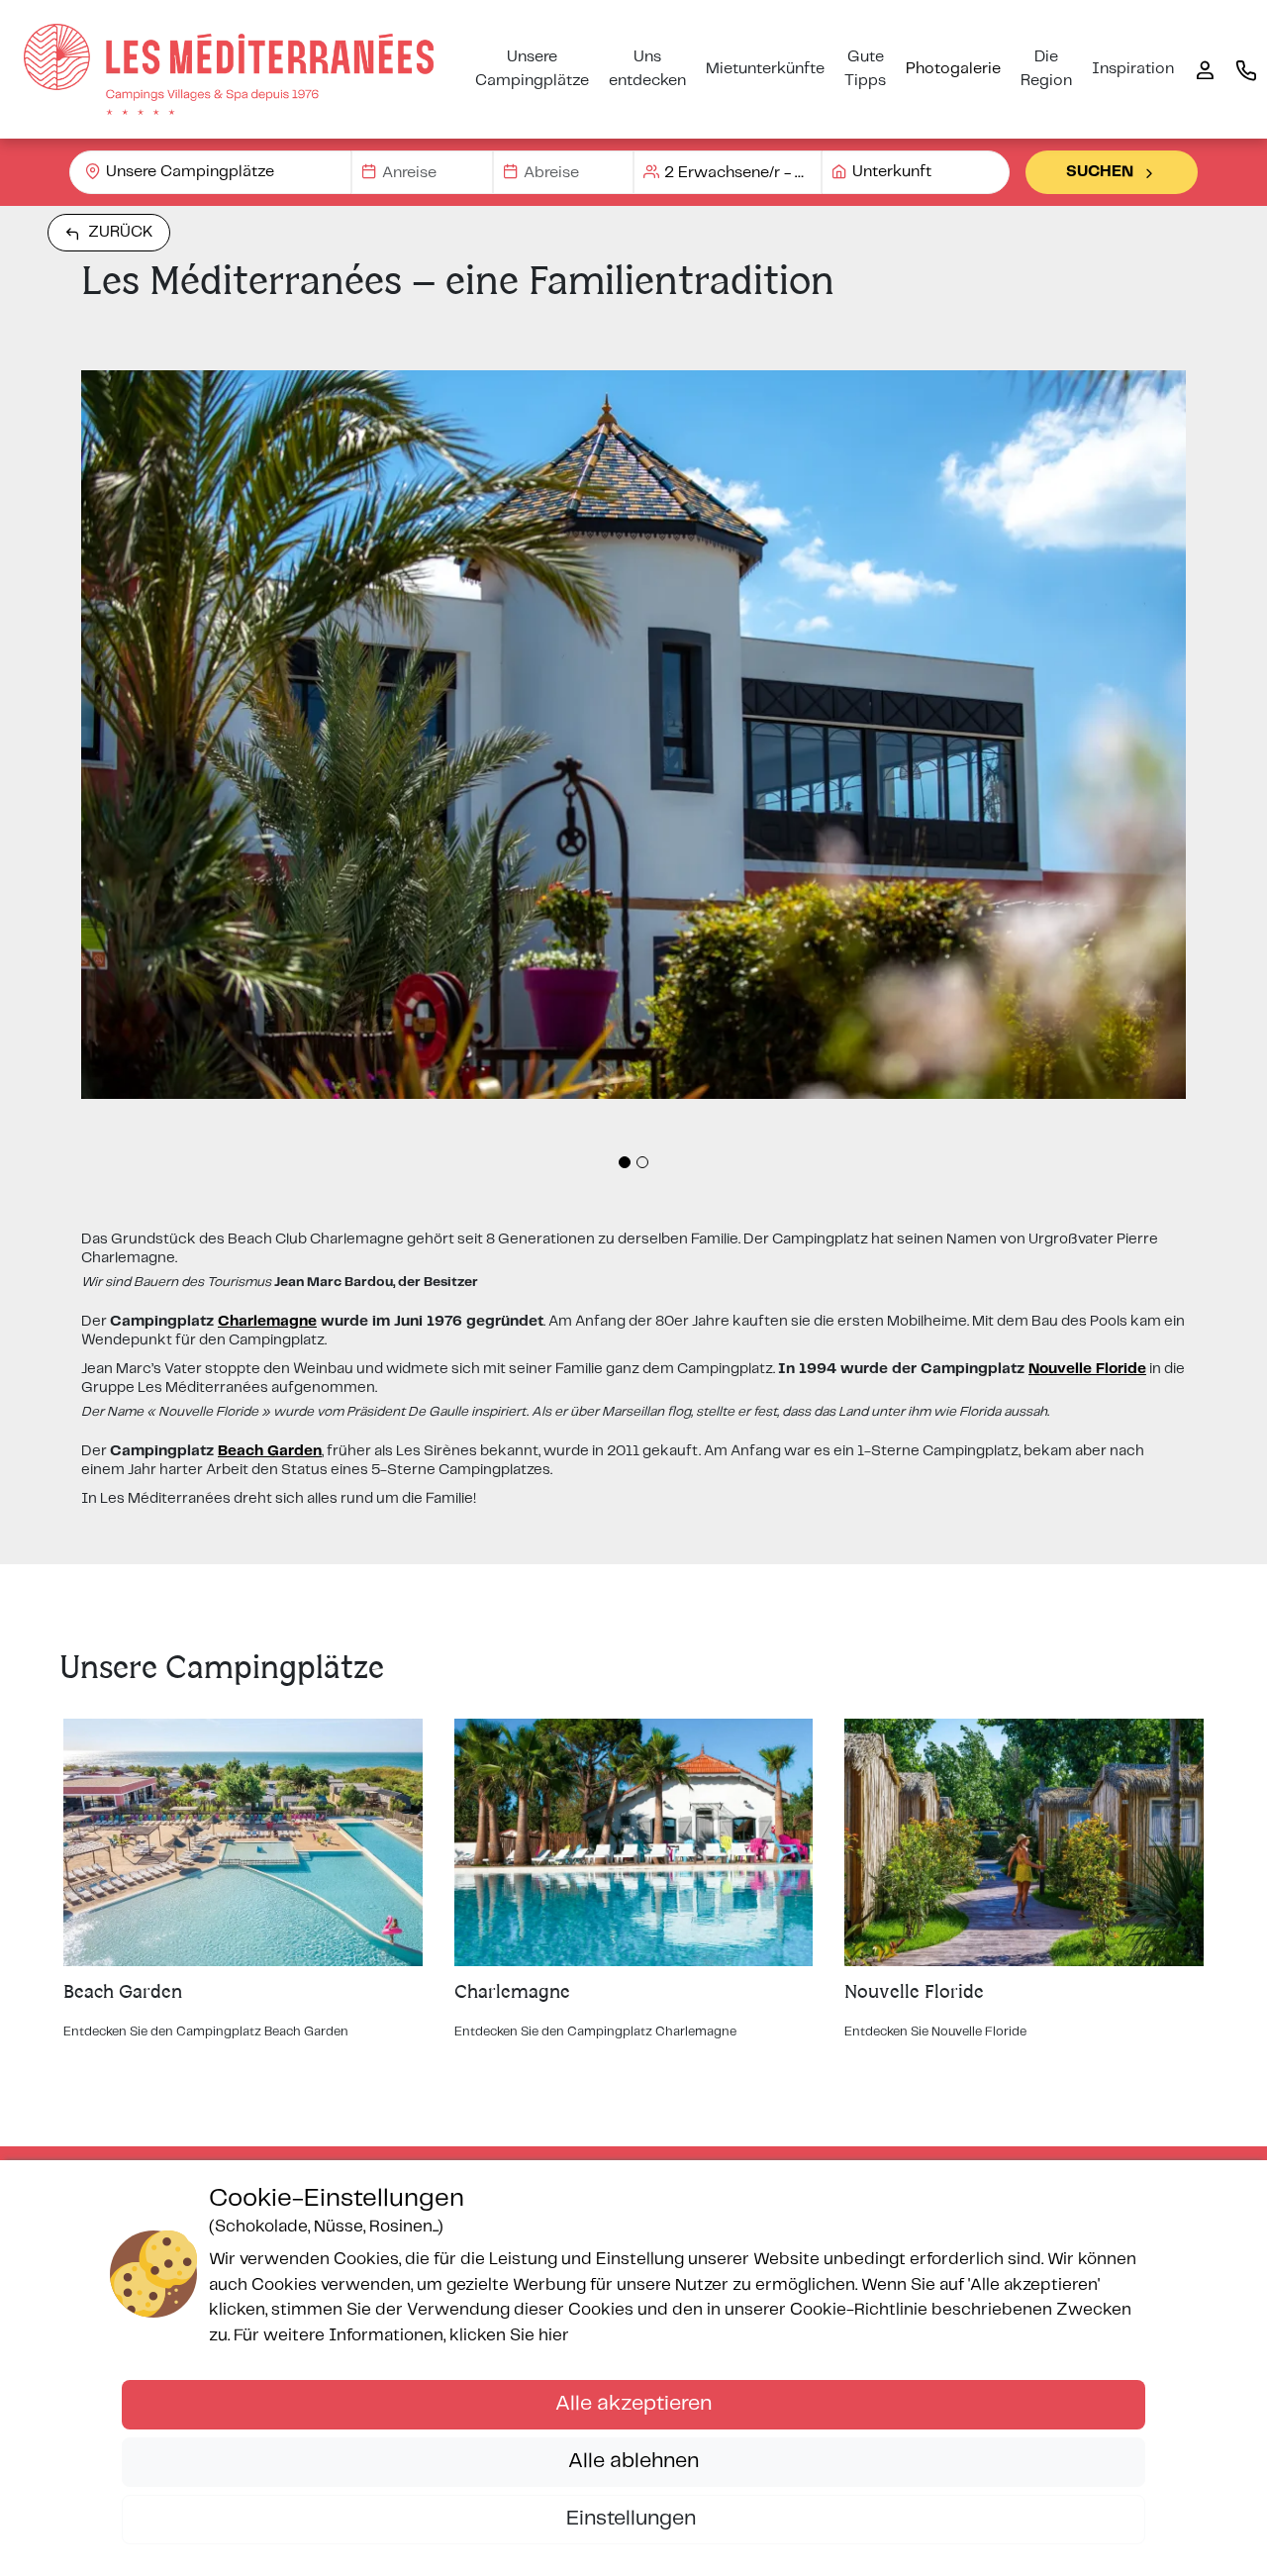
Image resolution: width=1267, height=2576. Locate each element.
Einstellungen (633, 2519)
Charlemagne (267, 1322)
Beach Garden (270, 1451)
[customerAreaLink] (1205, 69)
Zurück (121, 232)
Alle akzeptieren (633, 2404)
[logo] (229, 69)
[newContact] (1246, 69)
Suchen (1100, 172)
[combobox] (210, 172)
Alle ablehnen (633, 2461)
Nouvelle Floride (1087, 1369)
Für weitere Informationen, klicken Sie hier (401, 2335)
